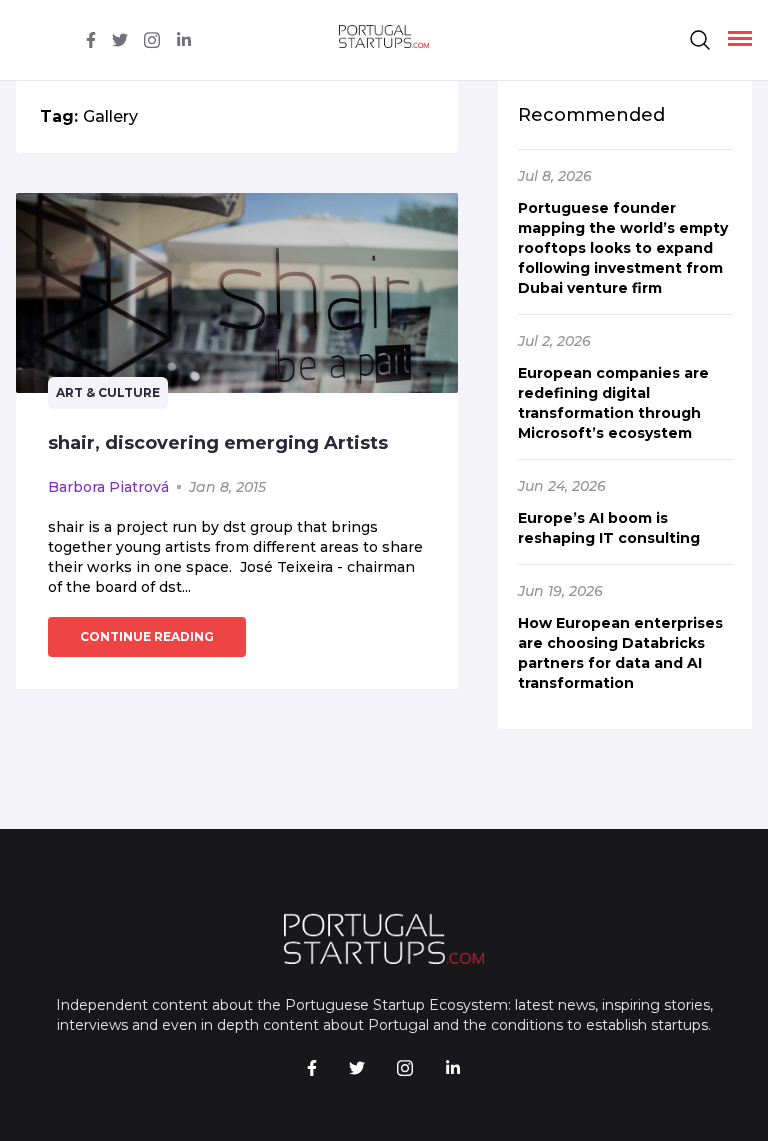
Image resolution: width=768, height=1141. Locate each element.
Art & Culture (108, 392)
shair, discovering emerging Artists (218, 443)
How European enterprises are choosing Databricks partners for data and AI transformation (620, 653)
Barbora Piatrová (108, 487)
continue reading (147, 636)
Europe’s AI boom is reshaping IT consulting (609, 528)
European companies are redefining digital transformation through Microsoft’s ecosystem (613, 403)
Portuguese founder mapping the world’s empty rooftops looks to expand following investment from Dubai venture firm (623, 248)
